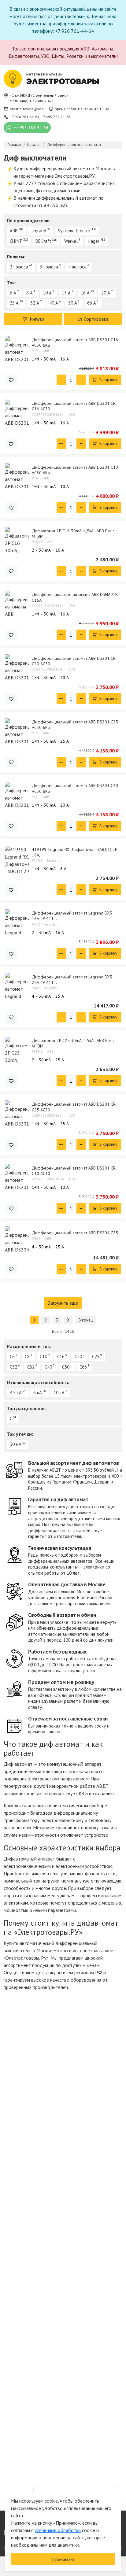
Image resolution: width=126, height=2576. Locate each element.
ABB (14, 231)
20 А (106, 293)
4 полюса (77, 267)
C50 (66, 1367)
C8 (27, 1356)
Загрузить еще (63, 1303)
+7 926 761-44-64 (25, 117)
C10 (43, 1356)
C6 (12, 1356)
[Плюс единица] (81, 380)
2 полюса (19, 267)
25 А (14, 303)
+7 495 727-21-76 (56, 117)
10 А (47, 293)
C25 (96, 1356)
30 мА (16, 1444)
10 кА (59, 1393)
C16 (61, 1356)
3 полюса (49, 267)
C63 (83, 1367)
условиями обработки (58, 2530)
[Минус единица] (61, 380)
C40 (48, 1367)
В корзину (108, 380)
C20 (78, 1356)
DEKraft (43, 241)
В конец (86, 1320)
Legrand (38, 231)
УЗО (45, 56)
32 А (35, 303)
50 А (73, 303)
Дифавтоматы (24, 56)
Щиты (58, 56)
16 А (85, 293)
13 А (66, 293)
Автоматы (102, 49)
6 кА (38, 1393)
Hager (94, 241)
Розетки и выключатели (91, 56)
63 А (92, 303)
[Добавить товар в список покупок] (11, 380)
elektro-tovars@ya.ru (28, 109)
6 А (13, 293)
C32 (13, 1367)
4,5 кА (16, 1393)
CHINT (16, 241)
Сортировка (96, 319)
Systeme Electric (74, 231)
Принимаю (63, 2559)
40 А (54, 303)
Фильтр (36, 319)
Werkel (71, 241)
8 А (30, 293)
